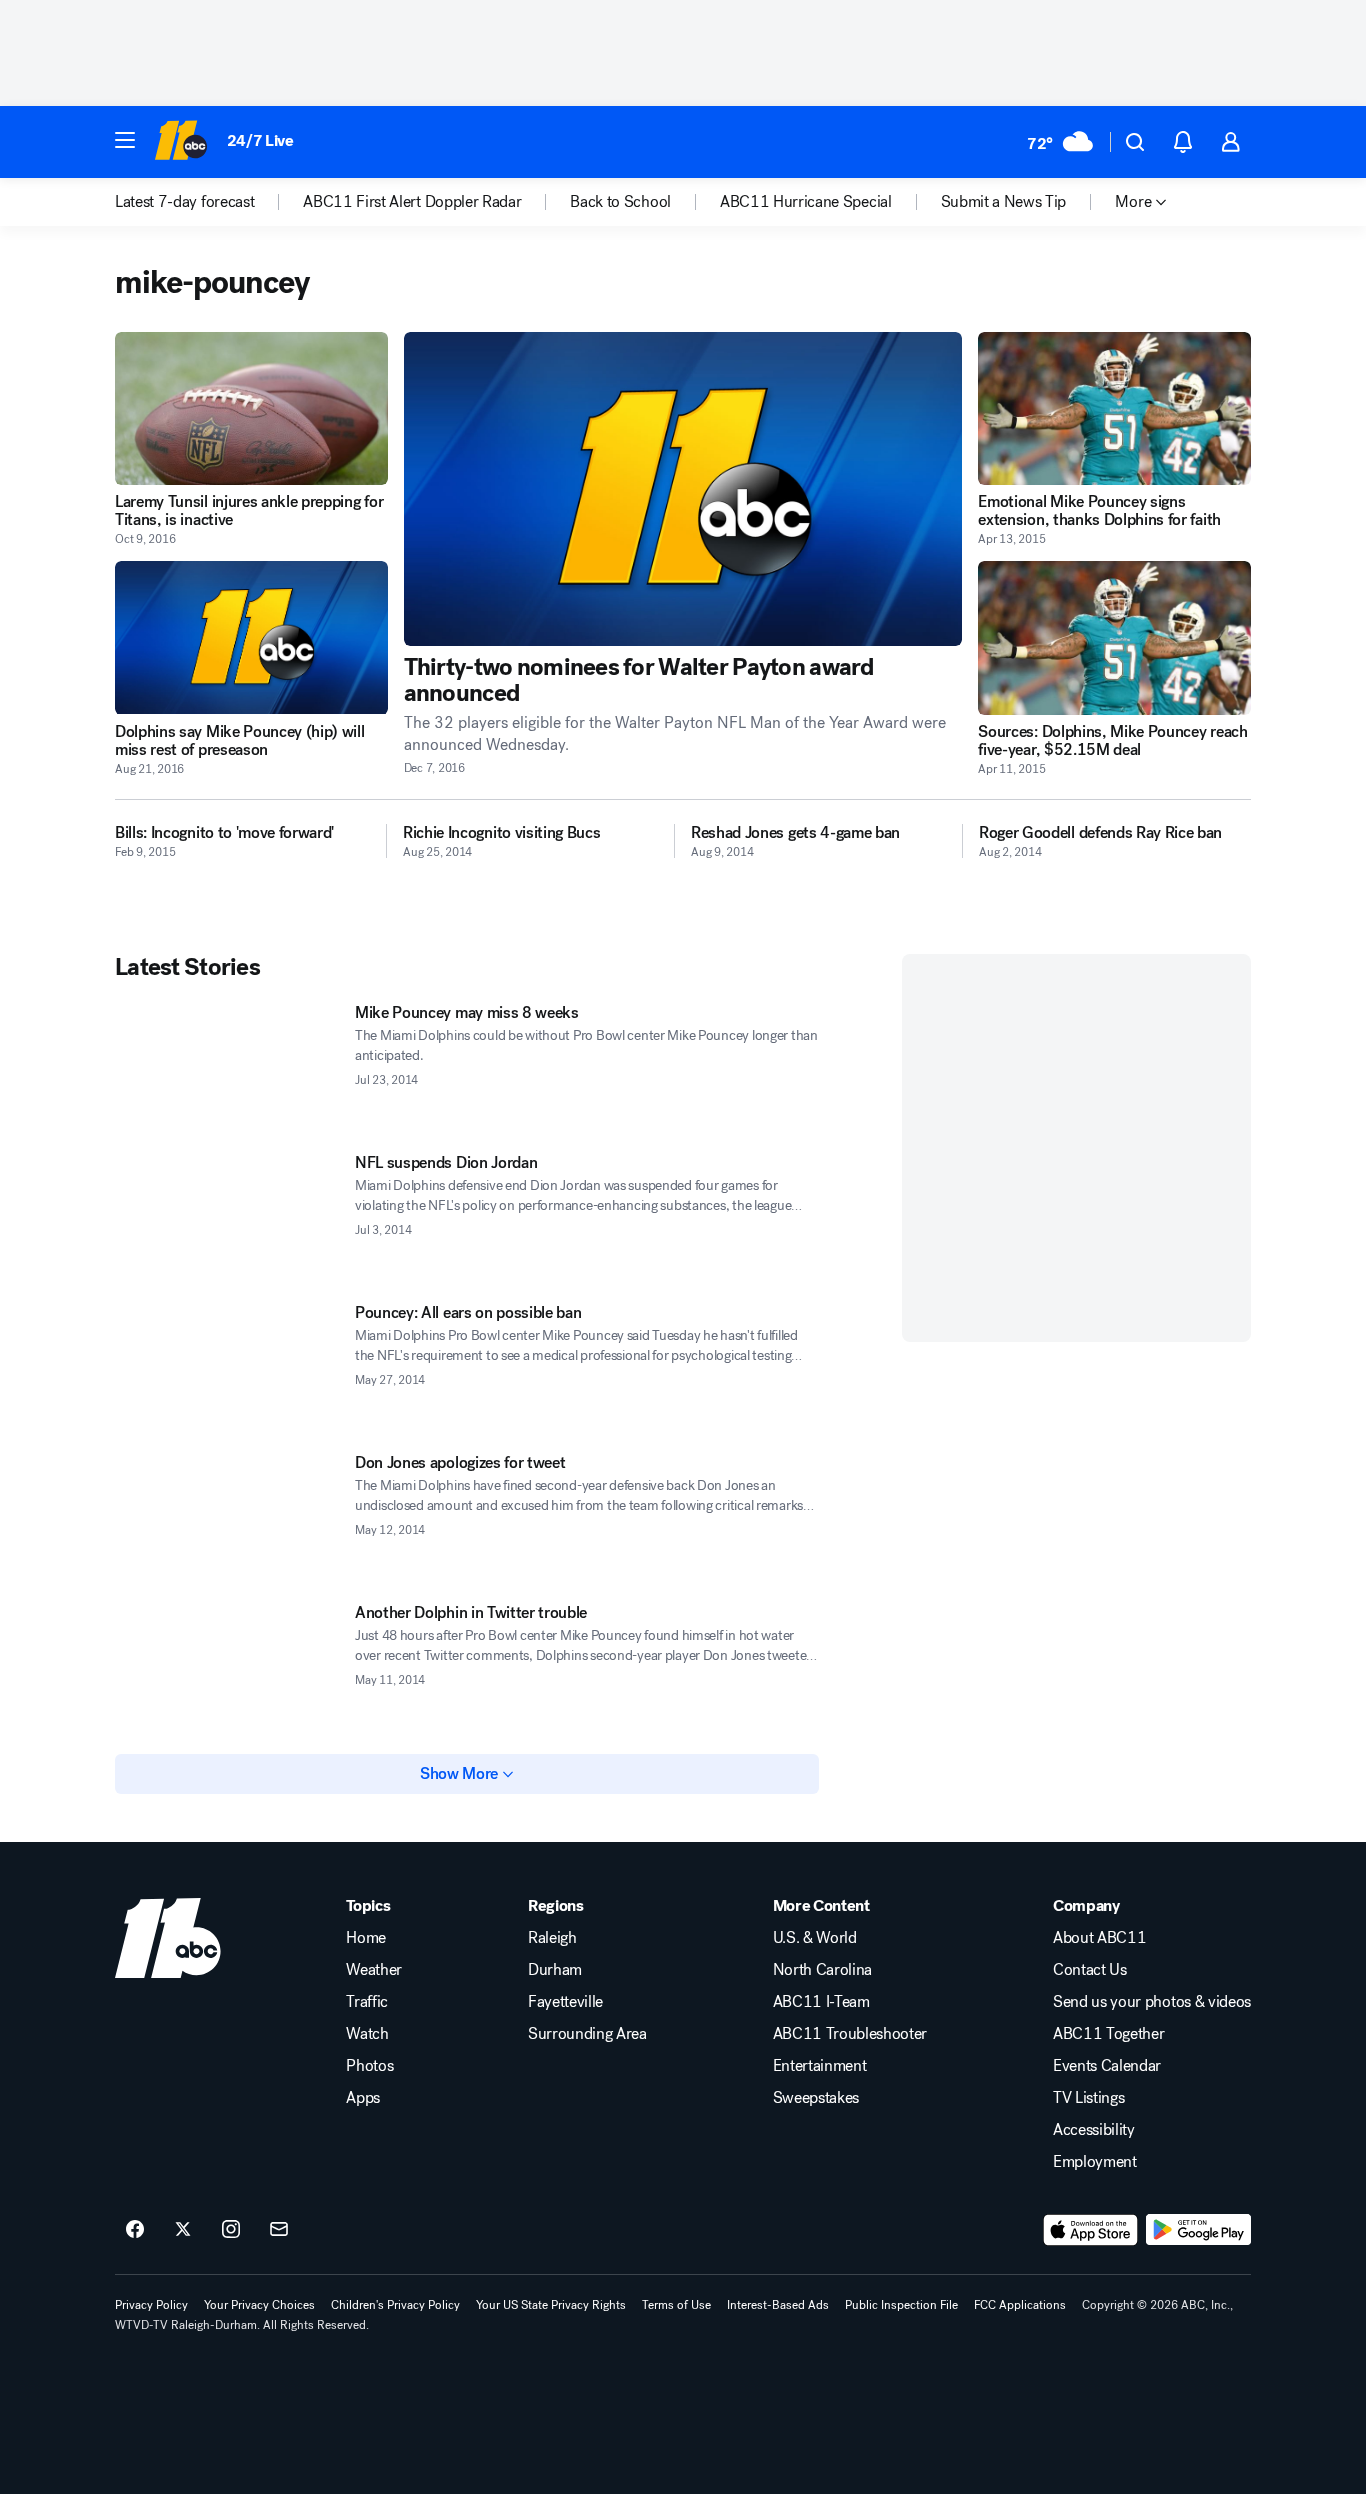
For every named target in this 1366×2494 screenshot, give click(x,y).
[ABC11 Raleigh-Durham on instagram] (231, 2230)
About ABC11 (1099, 1938)
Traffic (367, 2002)
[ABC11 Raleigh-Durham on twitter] (183, 2230)
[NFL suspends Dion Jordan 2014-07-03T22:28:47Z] (227, 1217)
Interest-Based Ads (778, 2305)
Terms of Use (676, 2305)
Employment (1095, 2162)
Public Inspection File (901, 2305)
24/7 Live (260, 140)
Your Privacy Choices (259, 2305)
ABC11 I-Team (821, 2002)
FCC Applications (1020, 2305)
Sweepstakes (816, 2098)
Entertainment (820, 2066)
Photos (369, 2066)
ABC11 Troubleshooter (850, 2034)
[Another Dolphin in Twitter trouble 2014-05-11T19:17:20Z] (227, 1667)
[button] (125, 140)
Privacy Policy (151, 2305)
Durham (555, 1970)
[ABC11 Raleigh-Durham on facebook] (135, 2230)
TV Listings (1088, 2098)
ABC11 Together (1109, 2034)
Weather (374, 1970)
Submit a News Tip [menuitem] (1004, 202)
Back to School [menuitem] (620, 202)
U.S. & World (815, 1938)
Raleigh (552, 1938)
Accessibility (1094, 2130)
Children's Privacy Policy (395, 2305)
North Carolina (823, 1970)
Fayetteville (565, 2002)
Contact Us (1090, 1970)
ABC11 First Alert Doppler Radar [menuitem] (412, 202)
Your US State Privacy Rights (551, 2305)
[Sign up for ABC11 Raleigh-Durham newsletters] (279, 2230)
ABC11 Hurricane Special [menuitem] (806, 202)
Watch (367, 2034)
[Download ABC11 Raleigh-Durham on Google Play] (1198, 2230)
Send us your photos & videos (1152, 2002)
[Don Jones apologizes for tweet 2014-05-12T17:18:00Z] (227, 1517)
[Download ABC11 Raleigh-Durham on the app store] (1091, 2230)
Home (366, 1938)
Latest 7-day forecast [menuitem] (184, 202)
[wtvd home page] (168, 1938)
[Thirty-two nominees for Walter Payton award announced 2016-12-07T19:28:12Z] (683, 489)
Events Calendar (1107, 2066)
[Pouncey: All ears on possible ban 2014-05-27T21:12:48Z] (227, 1367)
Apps (363, 2098)
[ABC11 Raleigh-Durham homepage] (180, 142)
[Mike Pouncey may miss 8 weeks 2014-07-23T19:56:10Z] (227, 1067)
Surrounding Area (587, 2034)
